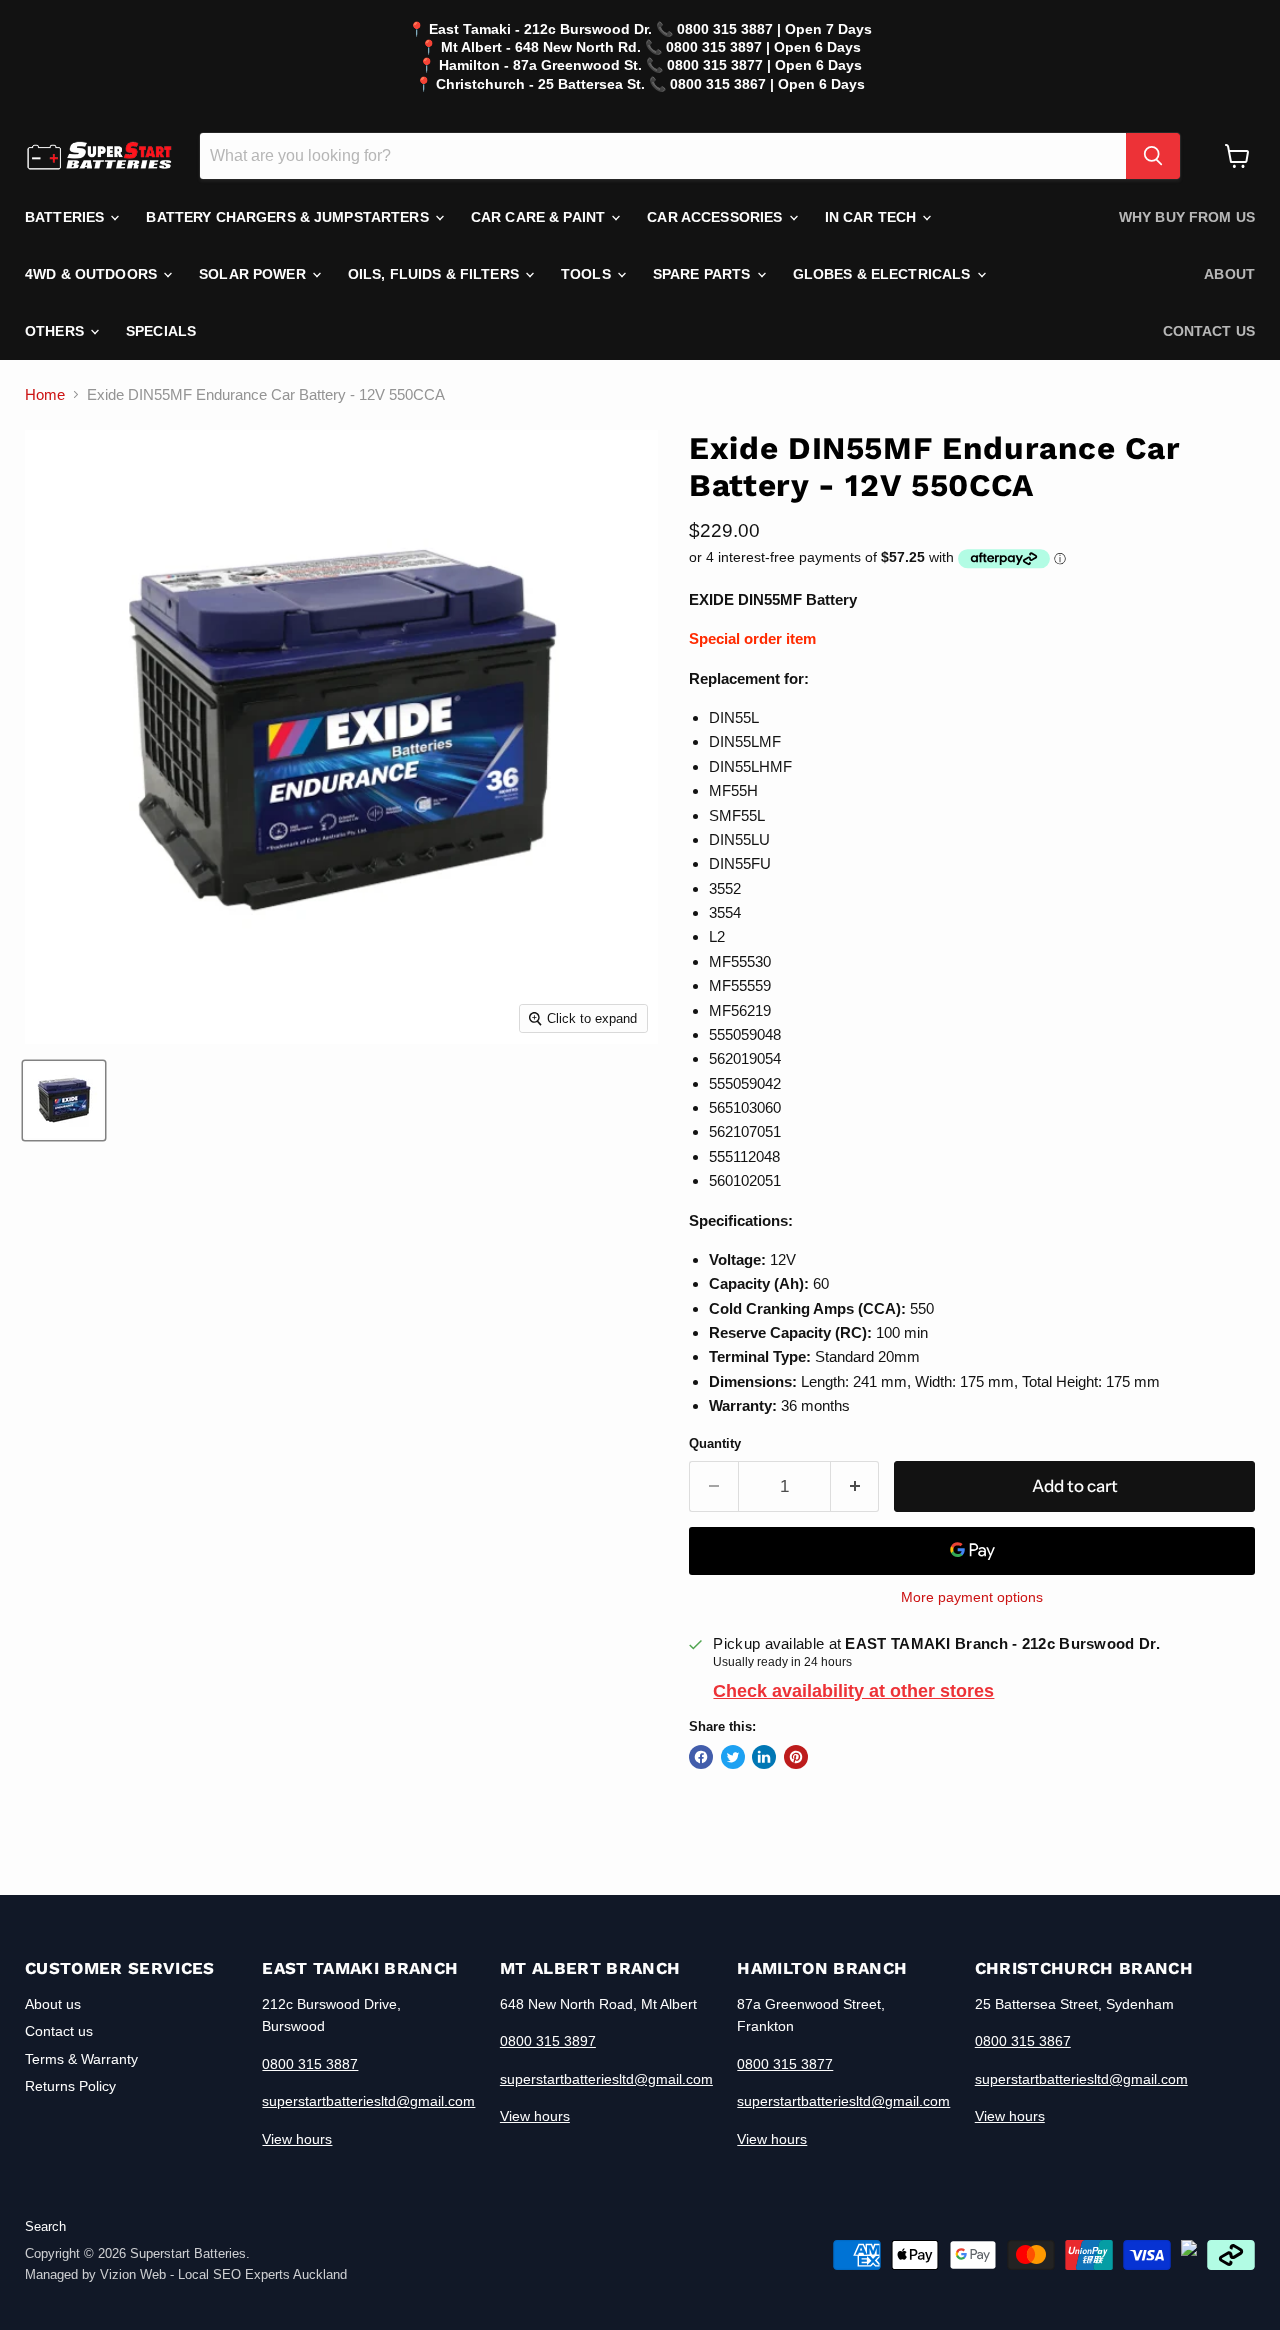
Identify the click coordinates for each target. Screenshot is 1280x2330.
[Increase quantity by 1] (855, 1486)
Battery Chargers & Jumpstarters (289, 217)
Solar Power (254, 274)
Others (56, 331)
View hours (297, 2139)
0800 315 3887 (310, 2064)
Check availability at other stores (853, 1691)
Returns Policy (70, 2086)
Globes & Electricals (884, 274)
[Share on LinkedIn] (764, 1757)
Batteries (66, 217)
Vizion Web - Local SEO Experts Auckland (223, 2274)
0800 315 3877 (785, 2064)
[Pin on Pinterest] (796, 1757)
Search (45, 2226)
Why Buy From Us (1187, 217)
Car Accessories (716, 217)
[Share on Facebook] (701, 1757)
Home (45, 394)
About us (53, 2004)
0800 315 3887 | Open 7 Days (774, 29)
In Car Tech (873, 217)
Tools (588, 274)
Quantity (715, 1443)
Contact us (1209, 331)
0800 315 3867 (1023, 2041)
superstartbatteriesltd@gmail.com (368, 2101)
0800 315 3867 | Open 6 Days (767, 84)
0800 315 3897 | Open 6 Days (763, 47)
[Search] (1153, 156)
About (1229, 274)
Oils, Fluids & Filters (435, 274)
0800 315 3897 (548, 2041)
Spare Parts (704, 274)
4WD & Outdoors (93, 274)
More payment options (972, 1597)
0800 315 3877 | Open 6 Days (764, 65)
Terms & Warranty (81, 2059)
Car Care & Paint (540, 217)
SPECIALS (161, 331)
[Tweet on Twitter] (733, 1757)
